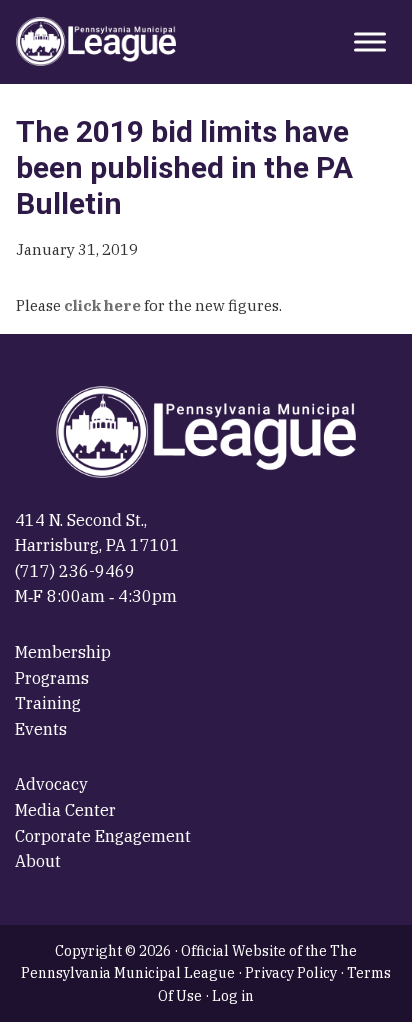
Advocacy (51, 784)
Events (41, 729)
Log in (233, 996)
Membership (63, 652)
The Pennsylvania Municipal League (96, 42)
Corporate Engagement (103, 836)
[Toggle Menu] (370, 41)
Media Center (65, 810)
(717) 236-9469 (75, 571)
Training (48, 703)
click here (102, 305)
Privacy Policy (291, 973)
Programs (52, 678)
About (38, 861)
